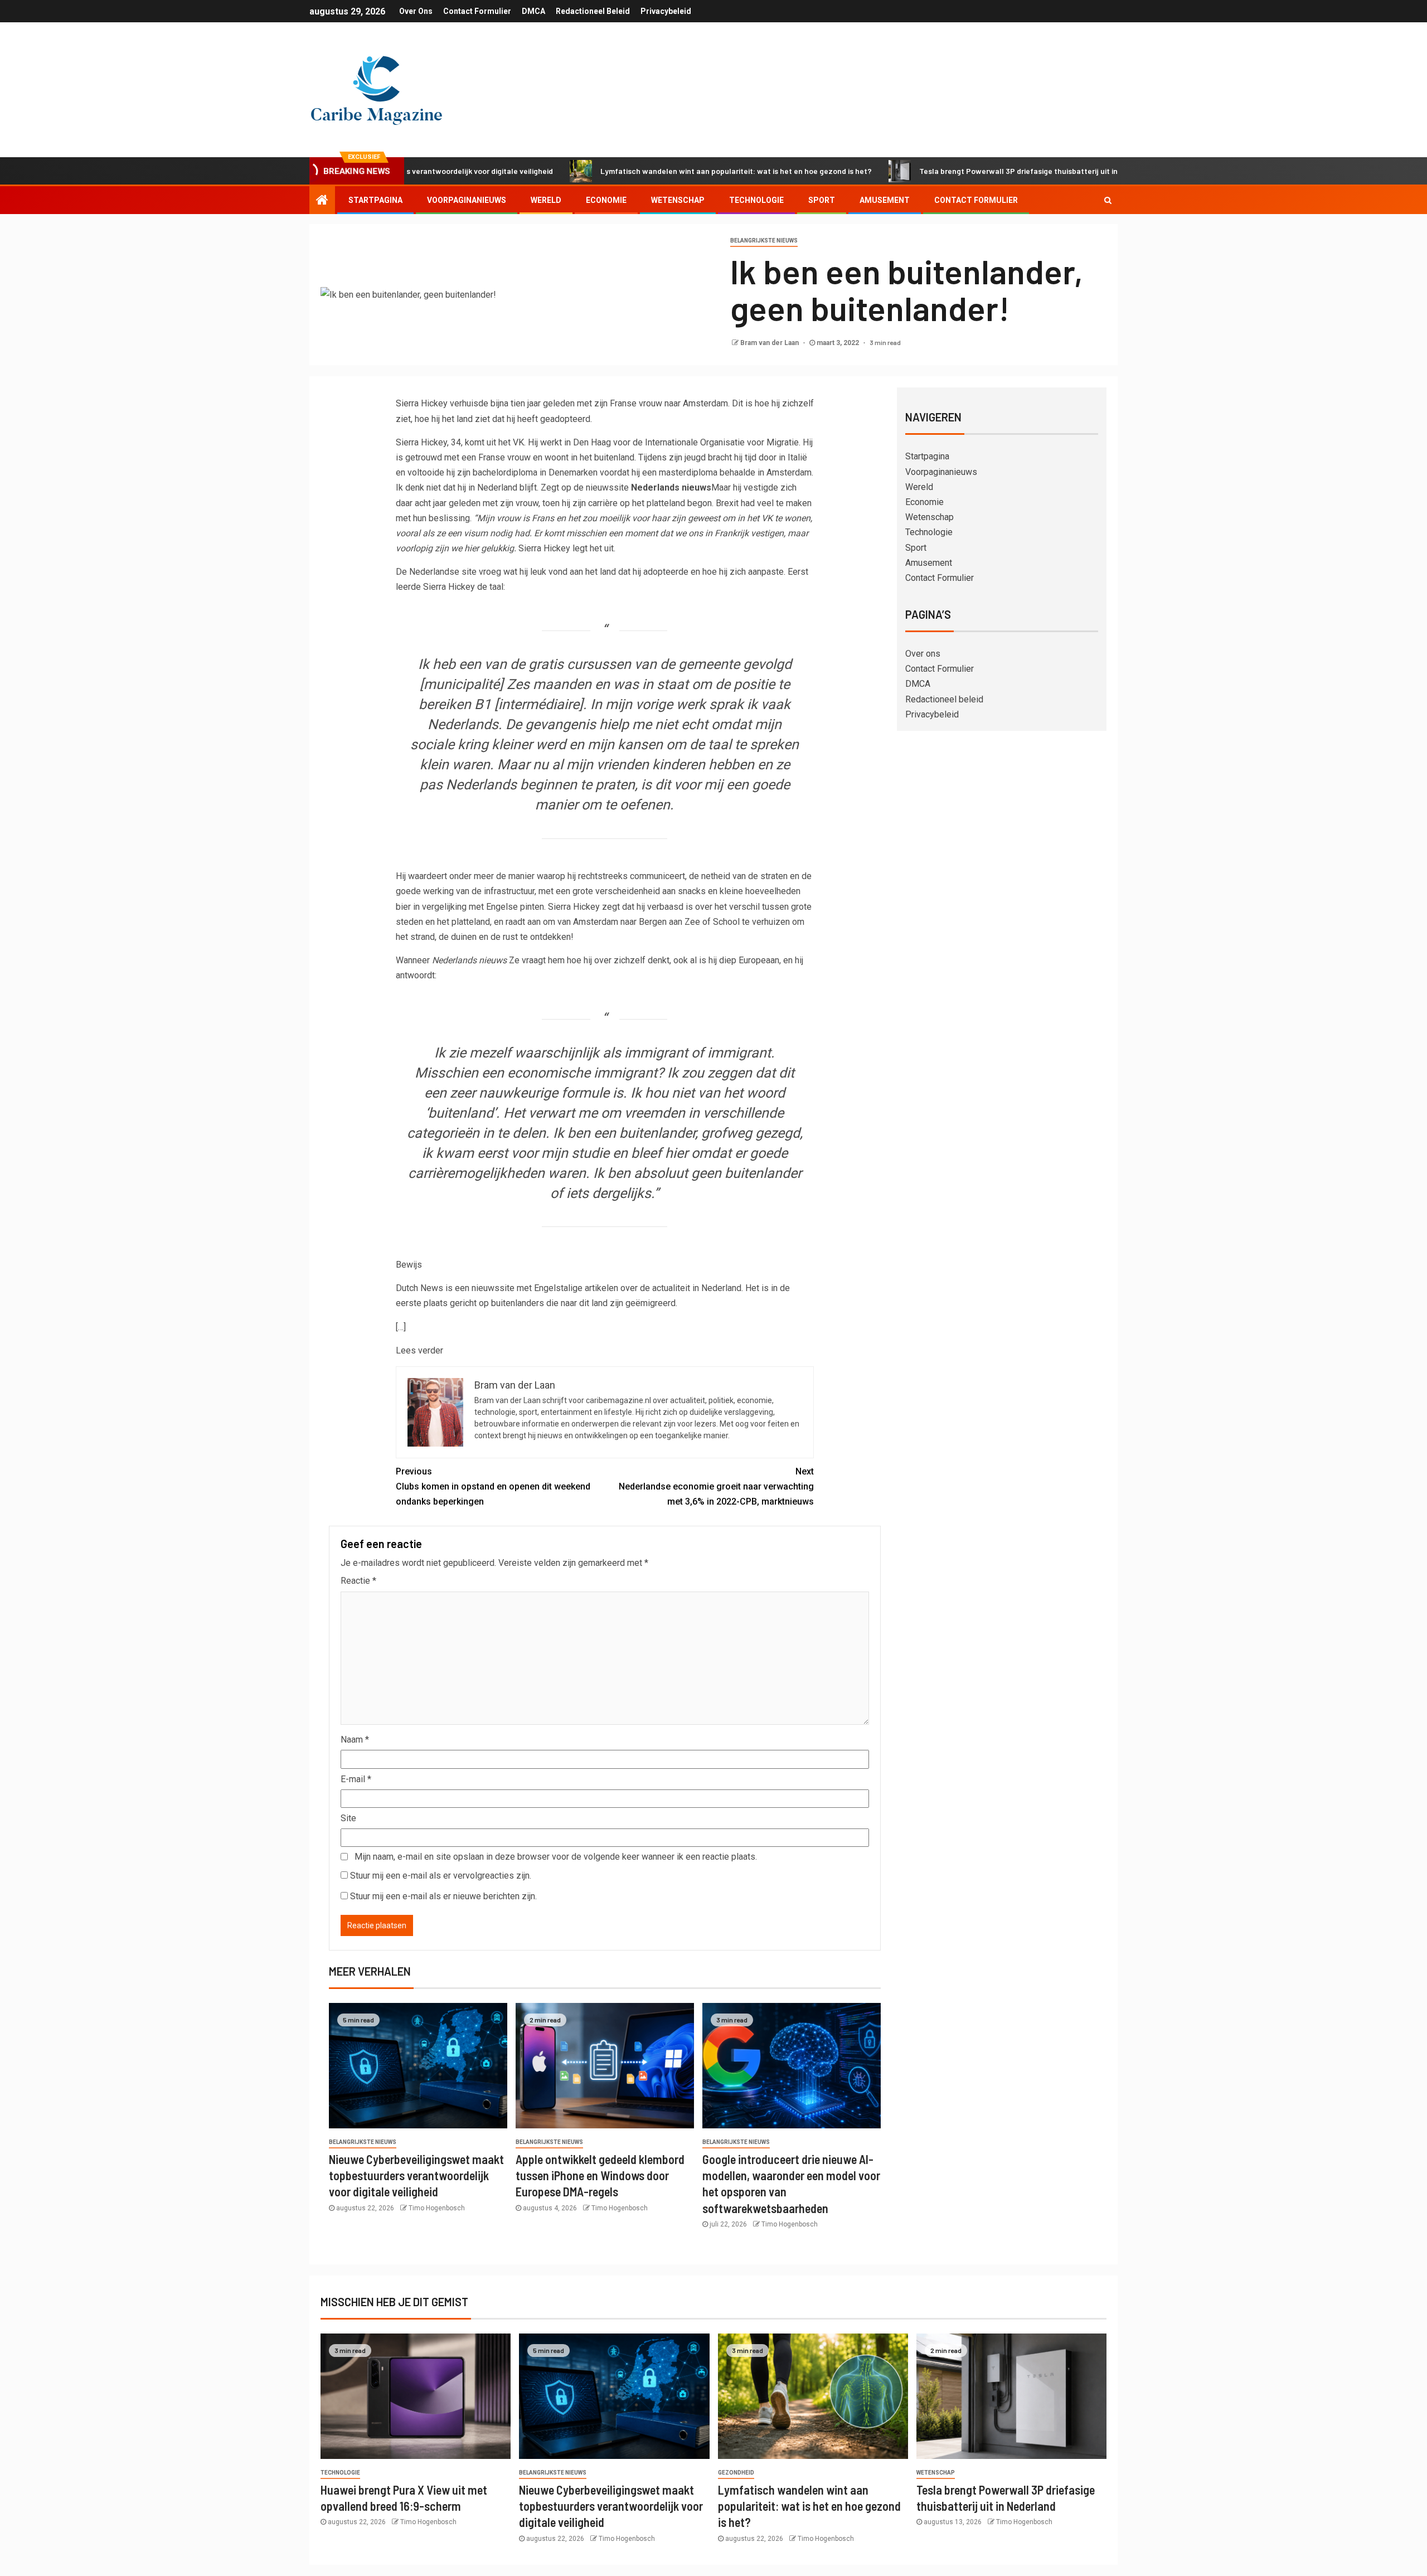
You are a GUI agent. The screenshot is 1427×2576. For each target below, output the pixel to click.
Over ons (416, 11)
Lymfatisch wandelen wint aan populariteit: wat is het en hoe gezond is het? (651, 171)
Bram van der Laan (770, 343)
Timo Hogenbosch (437, 2208)
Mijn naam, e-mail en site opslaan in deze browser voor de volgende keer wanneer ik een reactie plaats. (556, 1857)
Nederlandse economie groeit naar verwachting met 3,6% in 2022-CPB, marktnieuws (716, 1486)
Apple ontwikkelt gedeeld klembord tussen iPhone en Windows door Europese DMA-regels (600, 2175)
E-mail (356, 1779)
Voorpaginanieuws (467, 200)
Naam (355, 1740)
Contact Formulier (477, 11)
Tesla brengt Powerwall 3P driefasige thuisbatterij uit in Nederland (953, 171)
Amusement (885, 200)
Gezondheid (736, 2473)
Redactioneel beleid (593, 11)
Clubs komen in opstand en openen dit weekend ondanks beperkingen (493, 1486)
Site (348, 1818)
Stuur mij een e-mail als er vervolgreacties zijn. (441, 1876)
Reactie (358, 1581)
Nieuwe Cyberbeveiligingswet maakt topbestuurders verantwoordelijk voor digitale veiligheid (416, 2175)
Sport (822, 200)
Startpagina (375, 200)
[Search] (1108, 200)
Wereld (546, 200)
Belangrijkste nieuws (764, 241)
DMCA (533, 11)
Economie (606, 200)
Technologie (756, 200)
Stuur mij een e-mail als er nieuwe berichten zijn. (443, 1896)
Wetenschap (678, 200)
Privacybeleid (666, 11)
